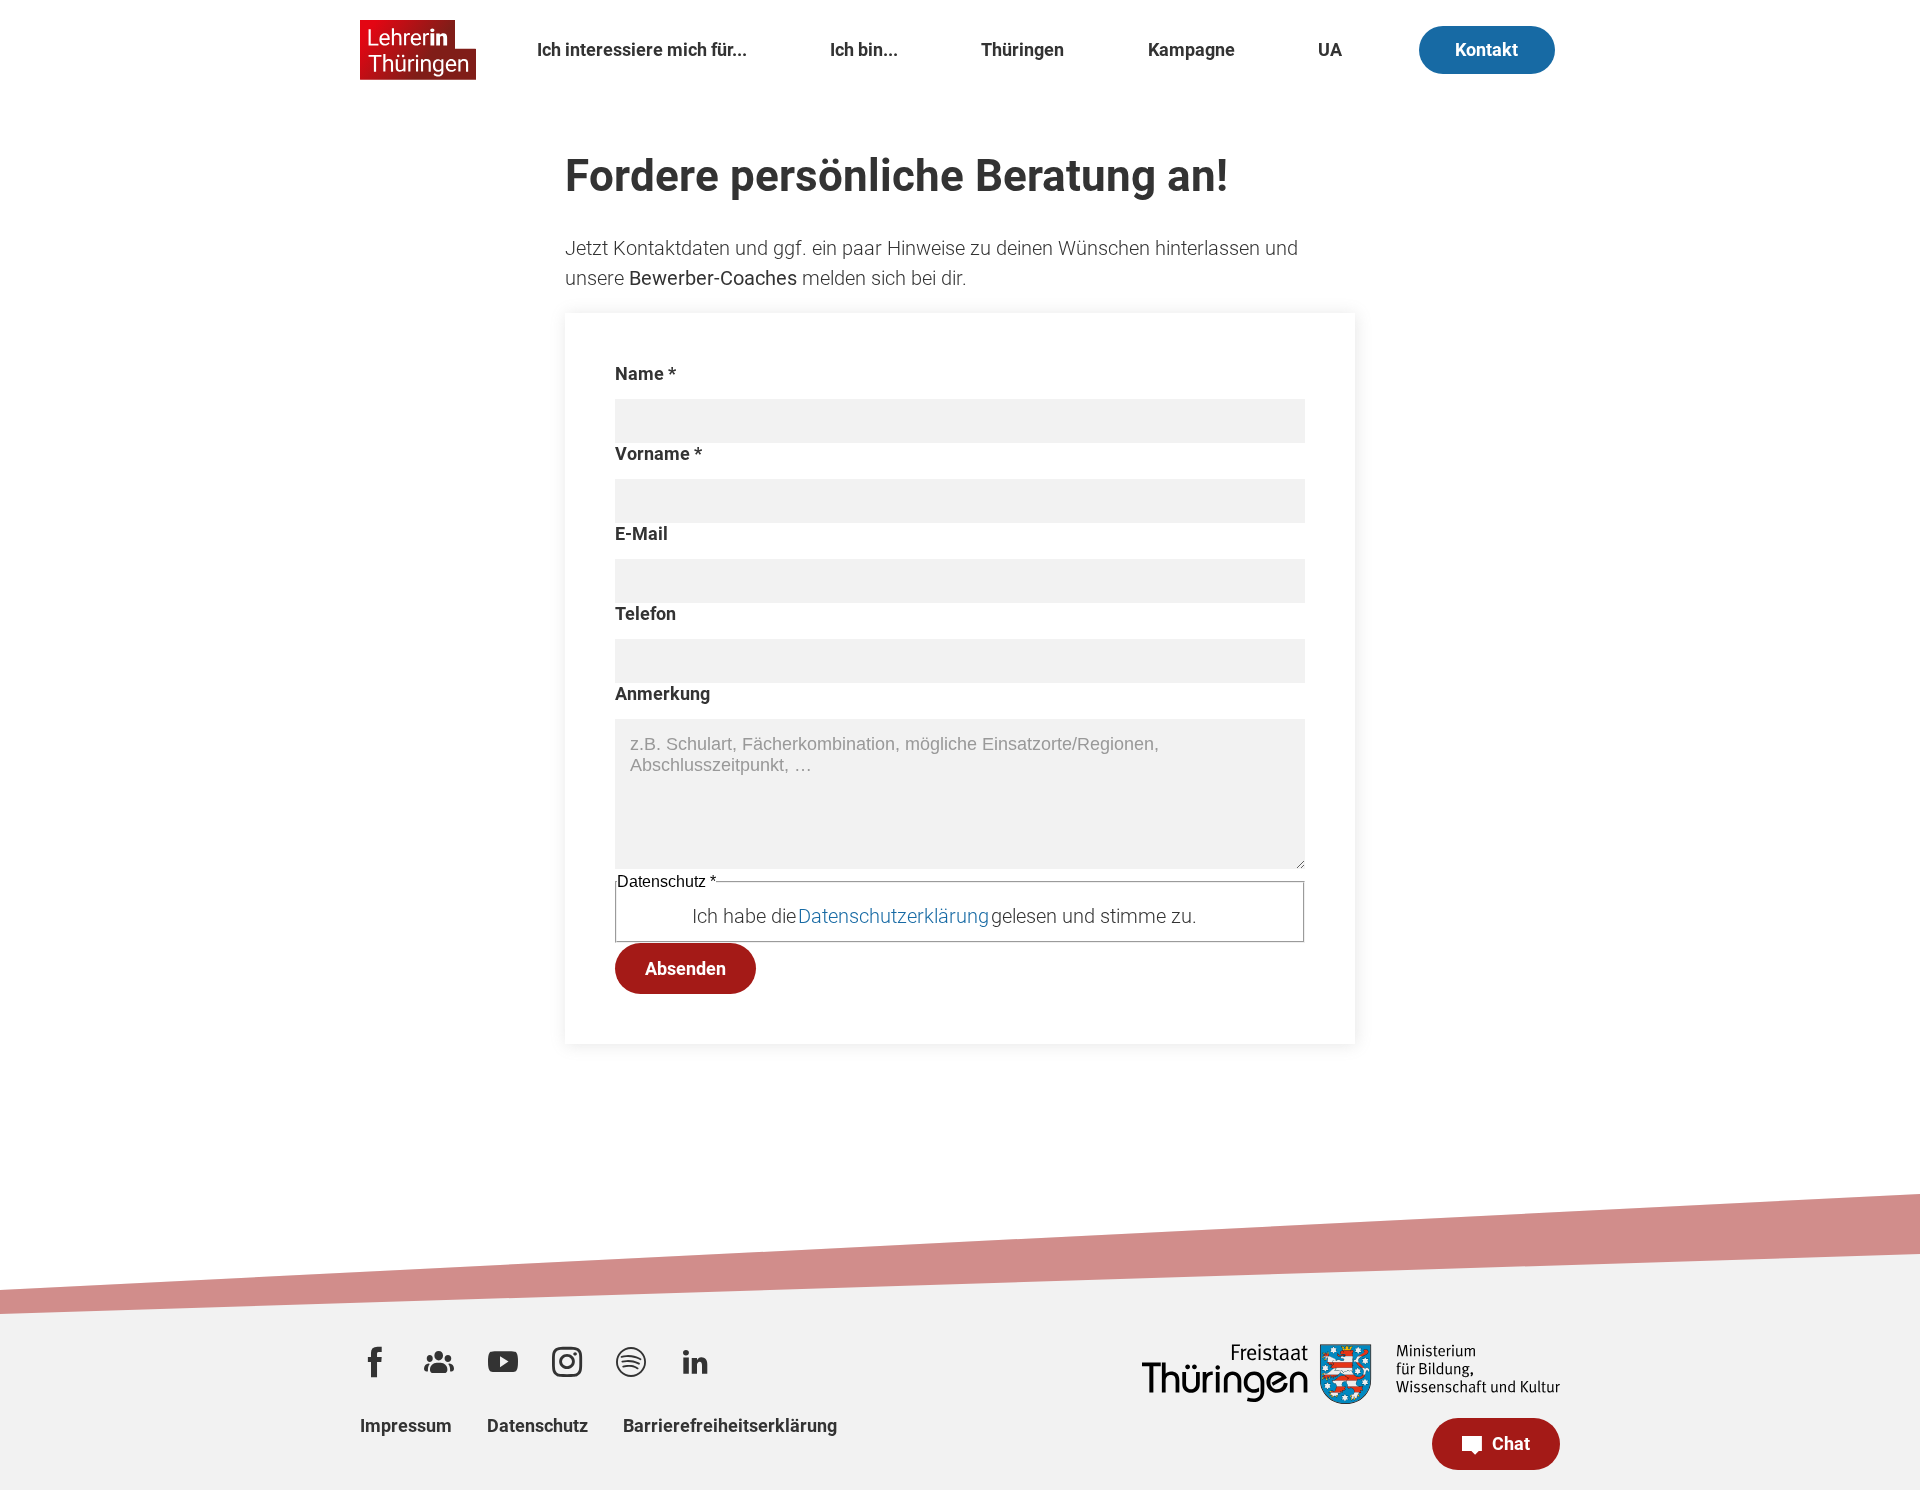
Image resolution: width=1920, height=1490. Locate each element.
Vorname (658, 453)
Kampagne (1191, 49)
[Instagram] (567, 1361)
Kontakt (1486, 49)
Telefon (645, 613)
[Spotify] (631, 1361)
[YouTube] (503, 1361)
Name (645, 373)
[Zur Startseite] (418, 50)
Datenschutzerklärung (893, 916)
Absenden (685, 968)
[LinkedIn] (695, 1361)
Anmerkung (662, 693)
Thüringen (1022, 49)
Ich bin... (864, 49)
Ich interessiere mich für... (642, 49)
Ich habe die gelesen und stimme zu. (944, 916)
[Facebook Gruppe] (439, 1361)
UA (1330, 49)
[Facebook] (375, 1361)
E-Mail (641, 533)
